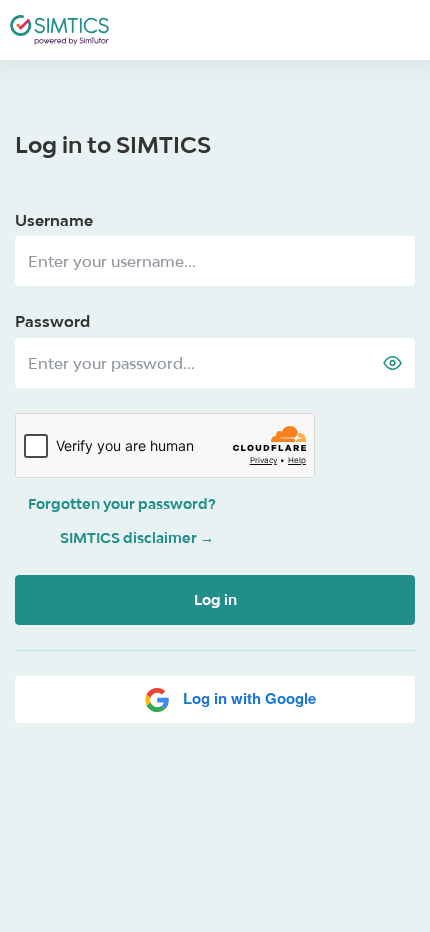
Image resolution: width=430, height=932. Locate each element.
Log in (215, 599)
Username (54, 220)
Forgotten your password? (122, 503)
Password (52, 321)
